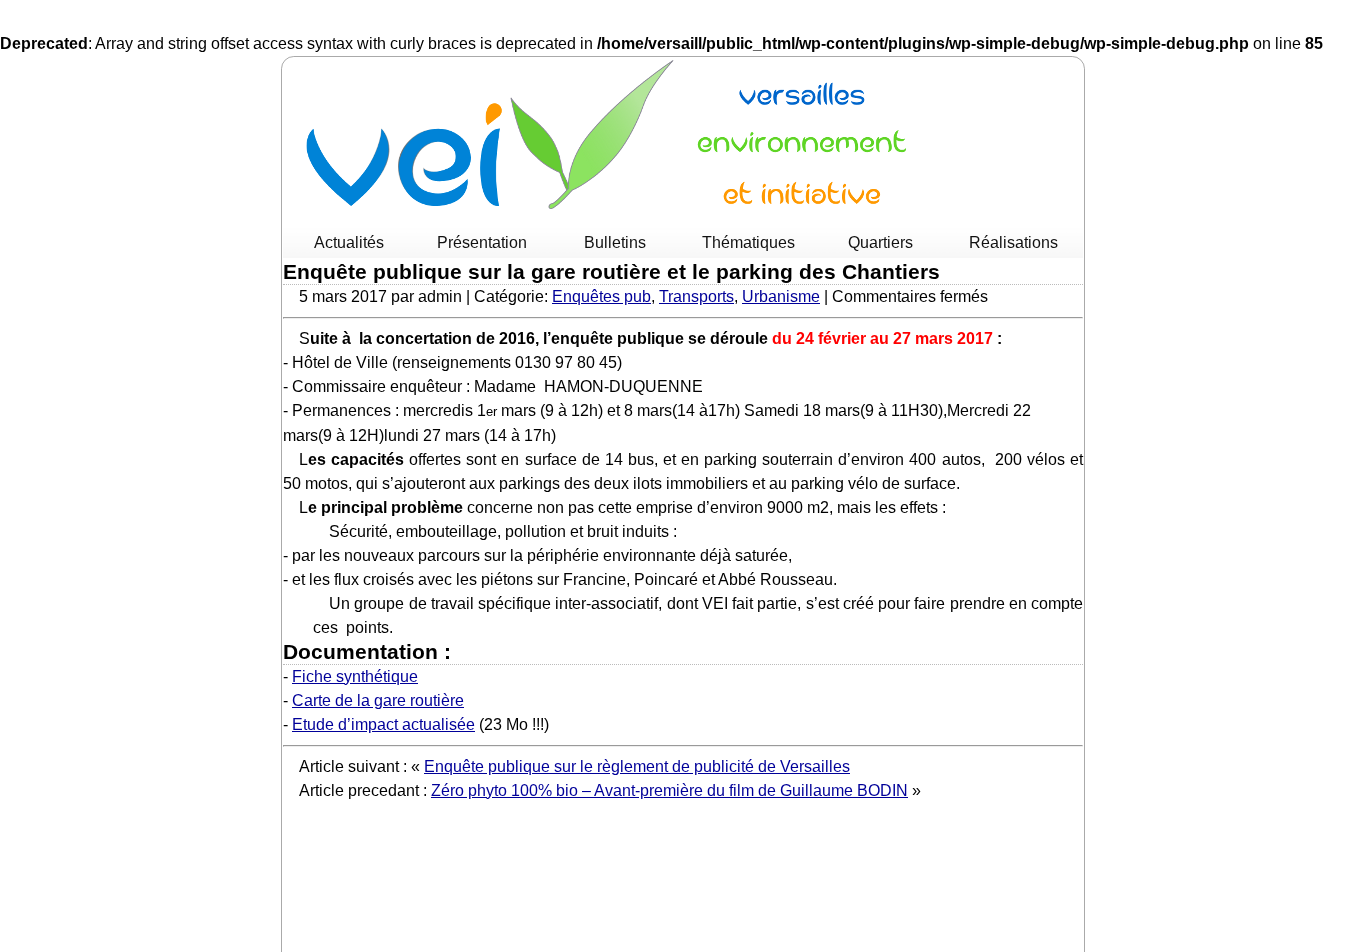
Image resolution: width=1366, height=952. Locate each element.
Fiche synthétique (355, 676)
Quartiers (880, 242)
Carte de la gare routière (378, 700)
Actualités (349, 242)
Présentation (482, 242)
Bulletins (615, 242)
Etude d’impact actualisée (383, 724)
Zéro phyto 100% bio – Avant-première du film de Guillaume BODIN (669, 790)
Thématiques (748, 242)
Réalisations (1013, 242)
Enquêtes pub (601, 296)
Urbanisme (781, 296)
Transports (696, 296)
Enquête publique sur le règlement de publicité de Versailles (637, 766)
